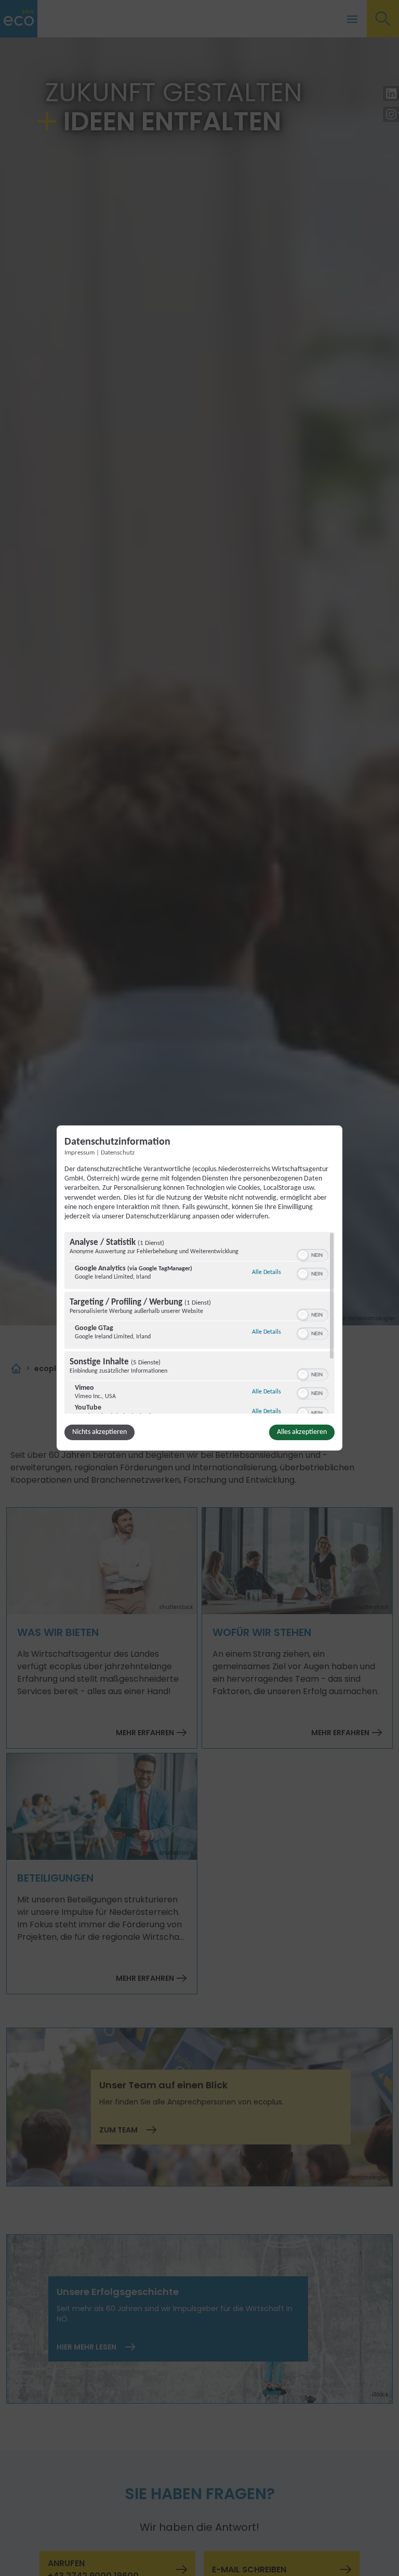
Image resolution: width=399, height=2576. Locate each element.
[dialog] (199, 1288)
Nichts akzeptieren (99, 1432)
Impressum (79, 1153)
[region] (199, 1323)
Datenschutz (118, 1153)
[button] (303, 1255)
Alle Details (267, 1272)
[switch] (312, 1254)
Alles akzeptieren (302, 1432)
